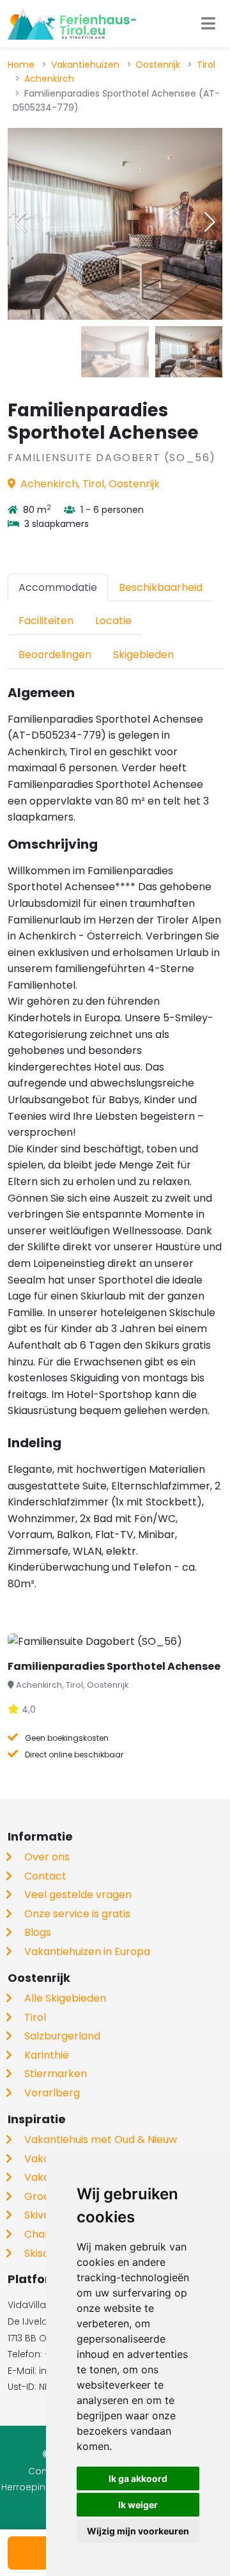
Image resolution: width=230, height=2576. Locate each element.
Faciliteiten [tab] (46, 621)
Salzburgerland (62, 2036)
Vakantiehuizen (85, 65)
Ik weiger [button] (138, 2505)
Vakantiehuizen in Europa (87, 1952)
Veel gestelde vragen (78, 1895)
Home (21, 65)
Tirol (206, 65)
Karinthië (47, 2055)
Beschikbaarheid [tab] (161, 587)
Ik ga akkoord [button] (138, 2478)
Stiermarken (56, 2074)
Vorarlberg (52, 2093)
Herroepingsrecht (41, 2487)
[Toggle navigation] (208, 24)
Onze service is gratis (77, 1914)
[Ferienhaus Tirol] (72, 24)
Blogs (38, 1932)
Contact (45, 1876)
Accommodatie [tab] (58, 587)
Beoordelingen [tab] (55, 655)
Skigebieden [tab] (143, 655)
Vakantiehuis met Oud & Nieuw (101, 2140)
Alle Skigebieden (65, 1998)
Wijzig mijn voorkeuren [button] (138, 2531)
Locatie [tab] (113, 621)
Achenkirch (49, 79)
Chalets (44, 2234)
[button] (210, 222)
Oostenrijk (158, 65)
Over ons (47, 1857)
